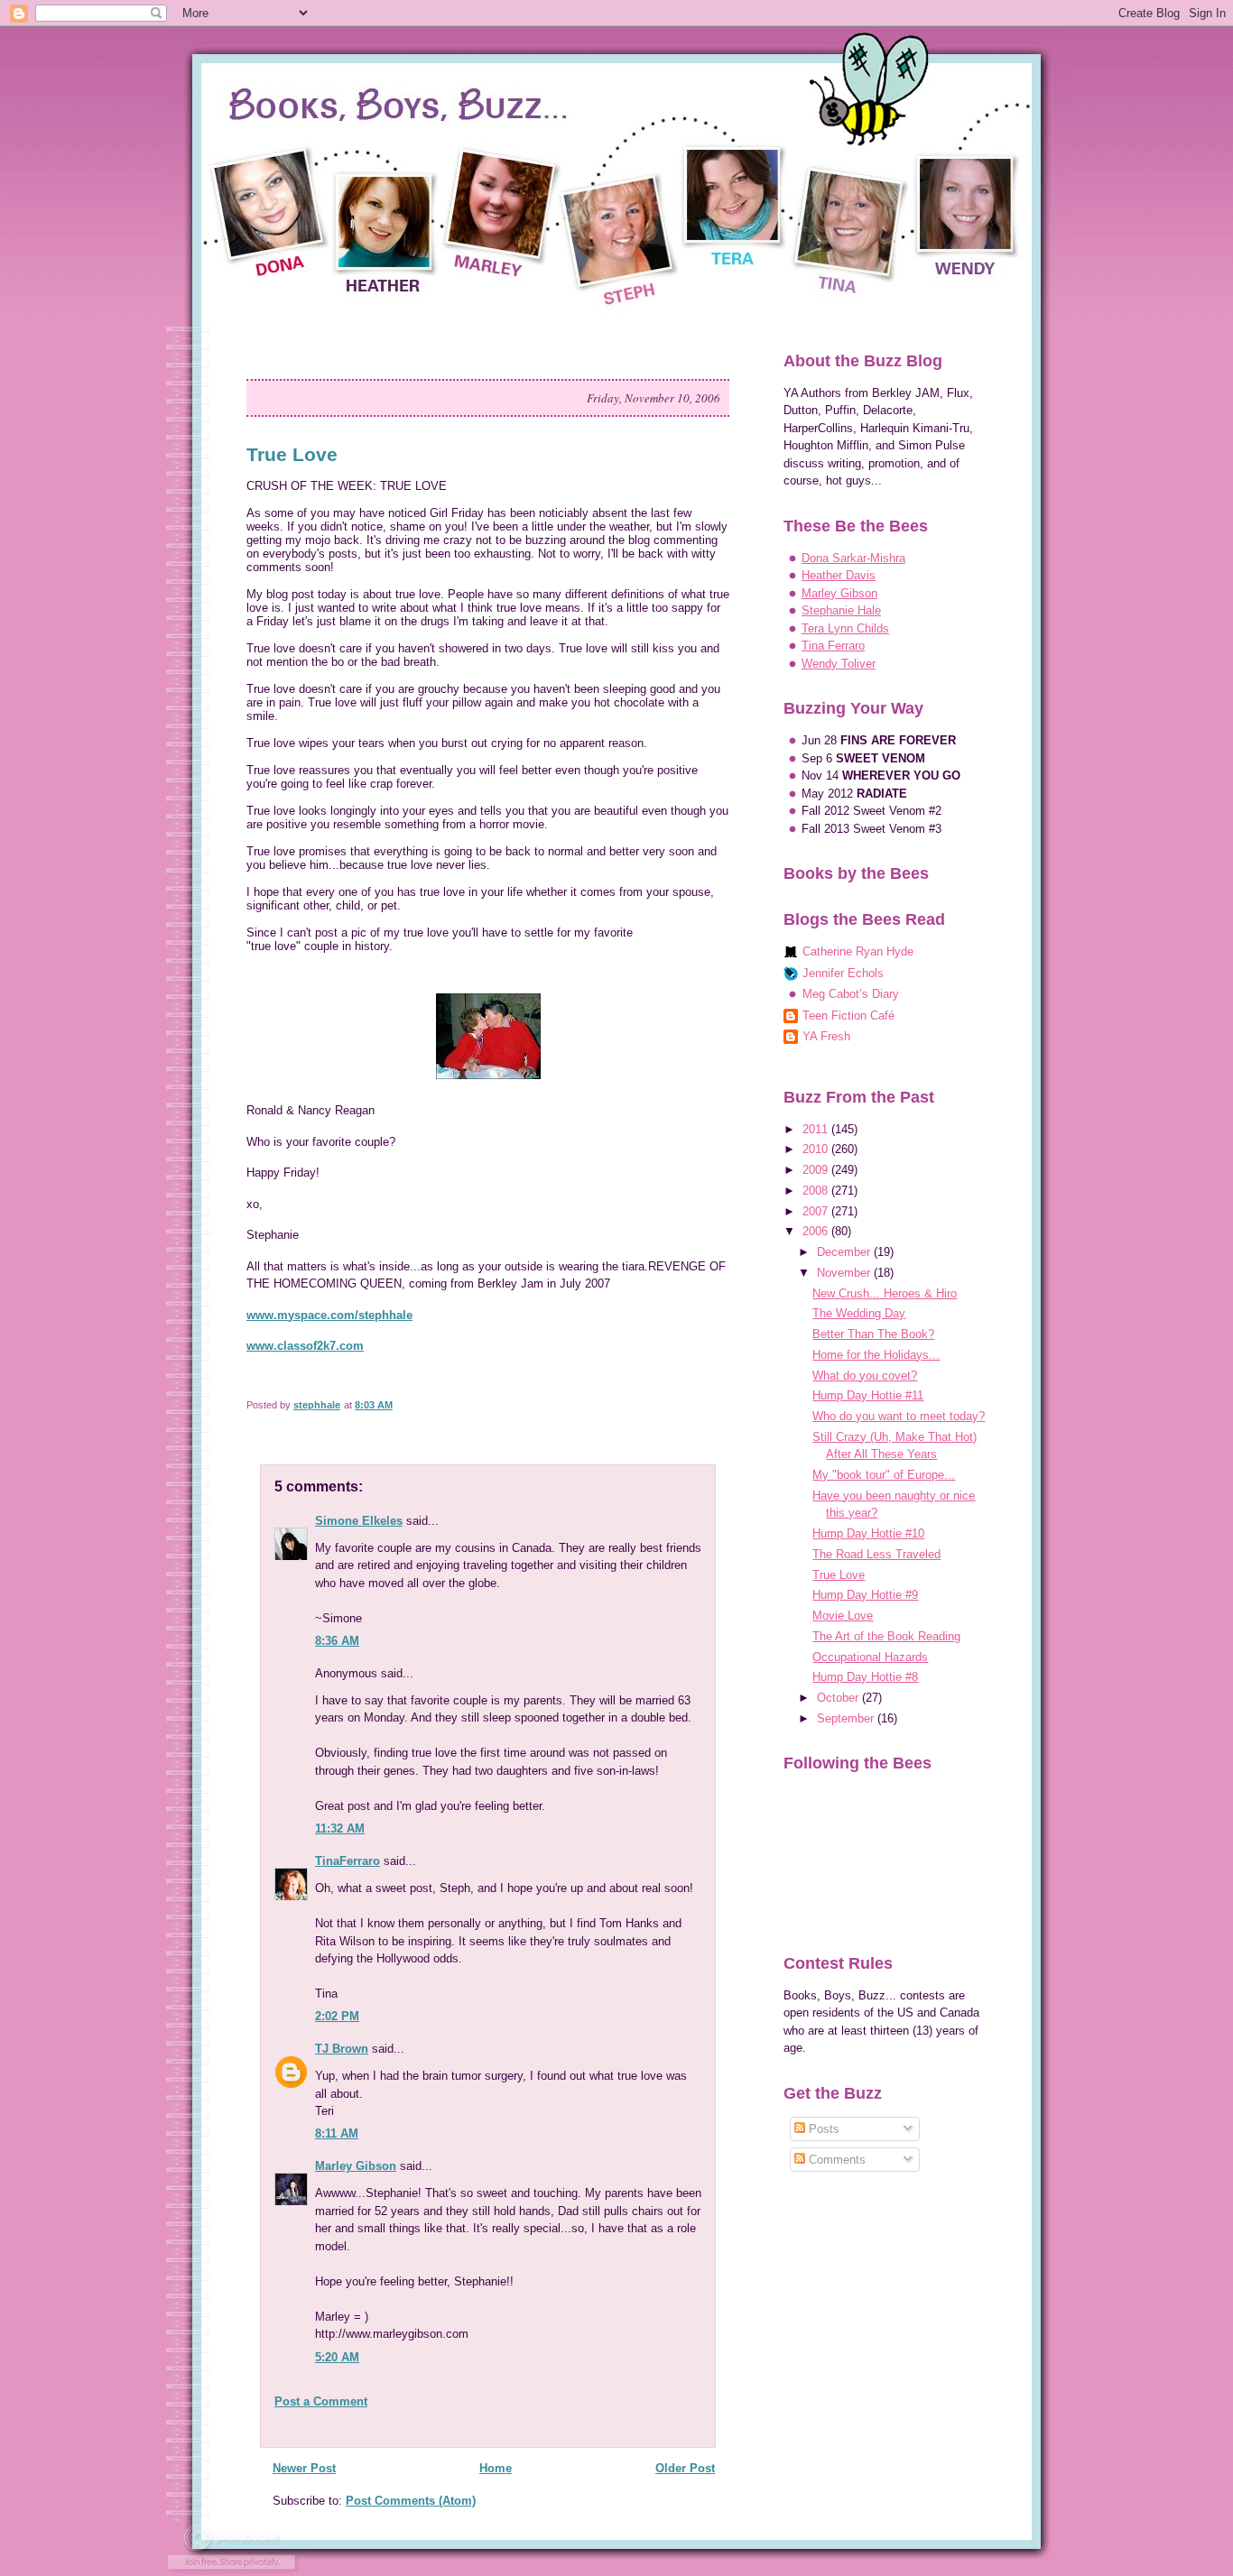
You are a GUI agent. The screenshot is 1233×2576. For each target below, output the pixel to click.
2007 (817, 1211)
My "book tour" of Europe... (884, 1475)
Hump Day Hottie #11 (868, 1395)
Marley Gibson (356, 2166)
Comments (835, 2160)
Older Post (685, 2468)
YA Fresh (826, 1036)
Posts (822, 2129)
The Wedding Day (859, 1313)
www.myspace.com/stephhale (329, 1315)
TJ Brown (342, 2049)
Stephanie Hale (841, 610)
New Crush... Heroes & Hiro (885, 1293)
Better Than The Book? (873, 1334)
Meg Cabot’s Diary (851, 994)
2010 (817, 1149)
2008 (817, 1191)
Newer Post (304, 2468)
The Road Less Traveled (876, 1554)
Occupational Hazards (870, 1657)
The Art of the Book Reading (886, 1636)
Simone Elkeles (359, 1521)
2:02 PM (337, 2016)
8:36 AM (337, 1641)
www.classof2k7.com (305, 1346)
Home (496, 2468)
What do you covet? (865, 1376)
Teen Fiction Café (848, 1016)
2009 (817, 1170)
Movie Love (843, 1616)
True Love (839, 1575)
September (847, 1718)
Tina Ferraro (833, 646)
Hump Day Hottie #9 (865, 1595)
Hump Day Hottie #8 (865, 1677)
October (839, 1698)
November (845, 1273)
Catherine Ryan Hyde (858, 951)
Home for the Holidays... (876, 1355)
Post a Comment (321, 2401)
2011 (817, 1129)
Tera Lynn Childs (845, 628)
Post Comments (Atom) (411, 2501)
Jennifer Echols (843, 973)
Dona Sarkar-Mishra (853, 558)
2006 (817, 1231)
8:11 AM (337, 2133)
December (845, 1252)
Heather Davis (839, 575)
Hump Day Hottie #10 (868, 1533)
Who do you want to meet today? (899, 1416)
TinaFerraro (348, 1861)
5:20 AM (337, 2357)
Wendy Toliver (839, 664)
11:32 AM (340, 1828)
